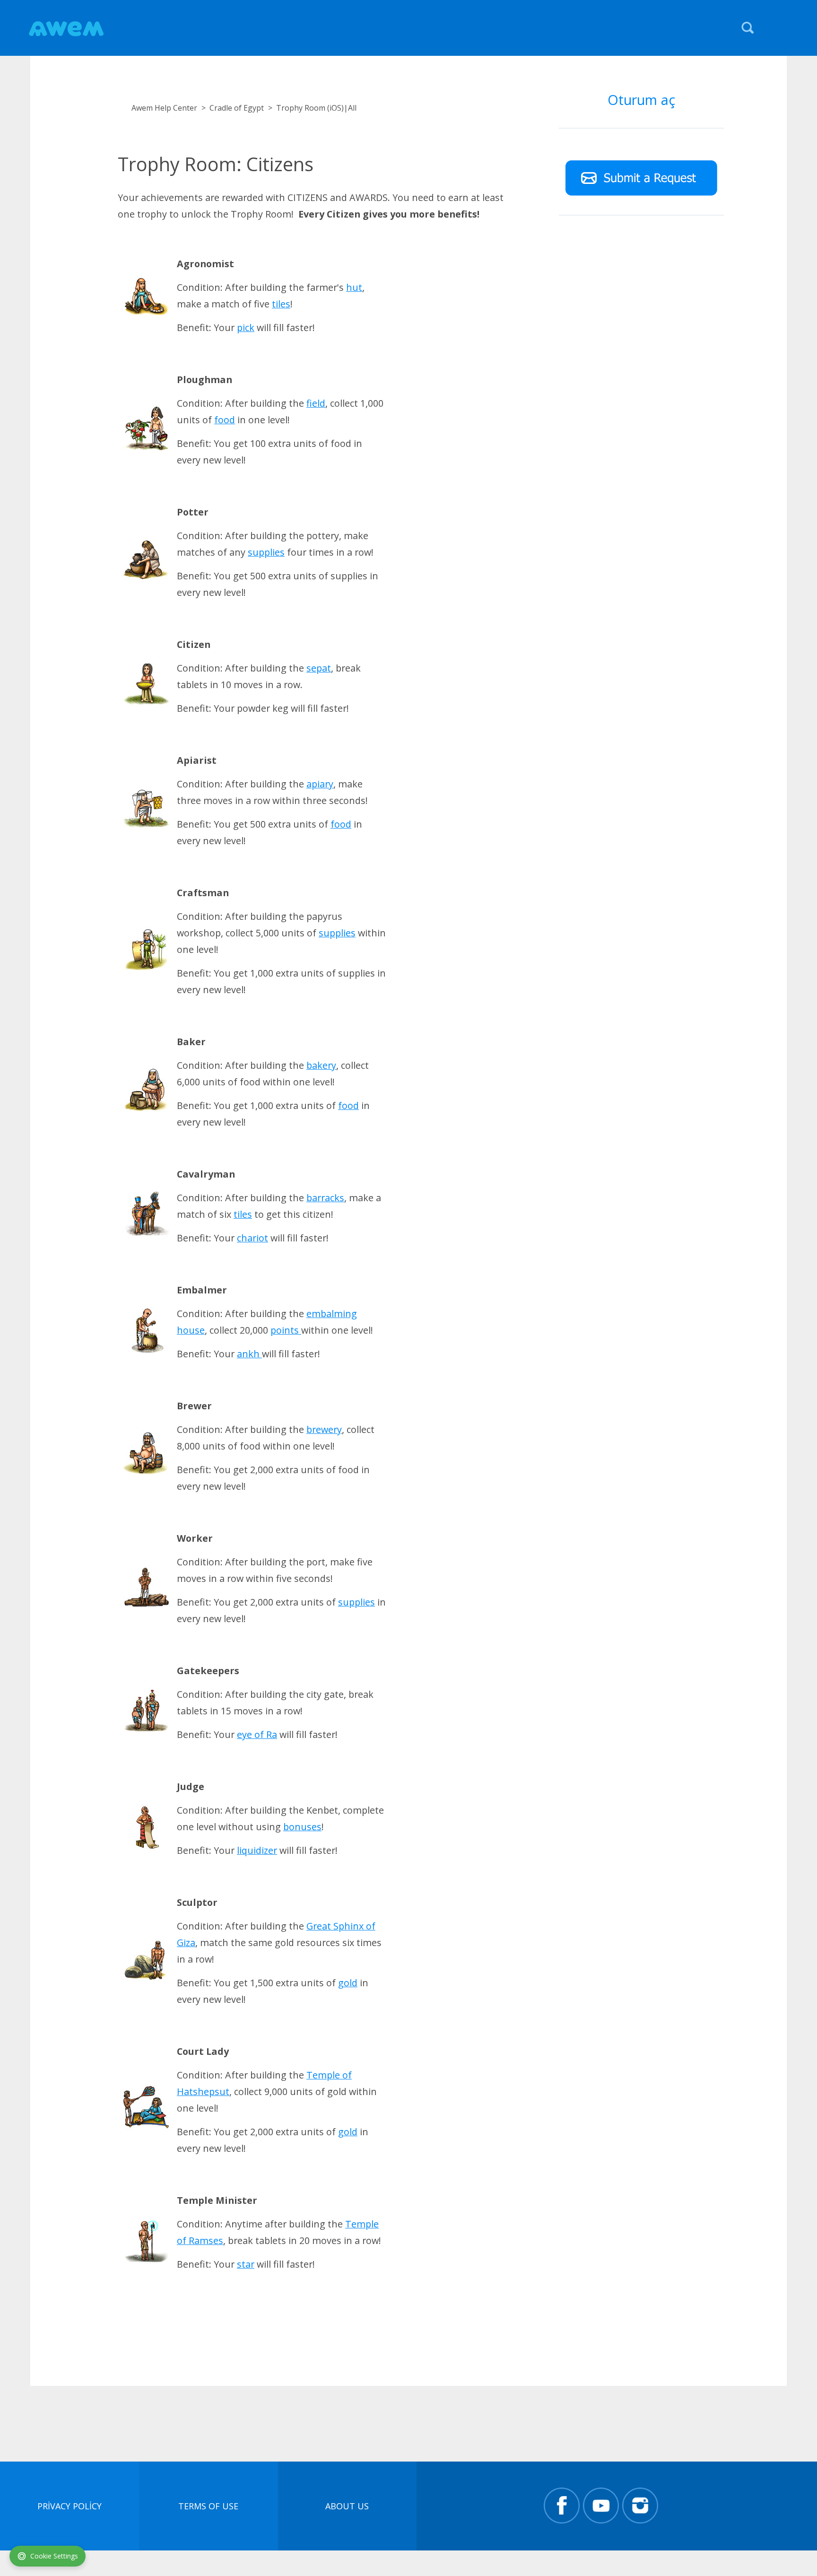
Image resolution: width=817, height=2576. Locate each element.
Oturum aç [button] (641, 100)
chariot (252, 1238)
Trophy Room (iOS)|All (316, 108)
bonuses (302, 1827)
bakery (321, 1065)
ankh (249, 1354)
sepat (319, 668)
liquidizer (257, 1850)
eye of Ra (257, 1734)
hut (354, 287)
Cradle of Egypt (237, 108)
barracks (325, 1198)
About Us (347, 2506)
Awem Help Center (164, 108)
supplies (266, 552)
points (286, 1330)
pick (246, 327)
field (316, 403)
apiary (320, 784)
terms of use (208, 2506)
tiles (281, 304)
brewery (324, 1429)
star (246, 2264)
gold (348, 1983)
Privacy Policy (70, 2506)
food (225, 420)
